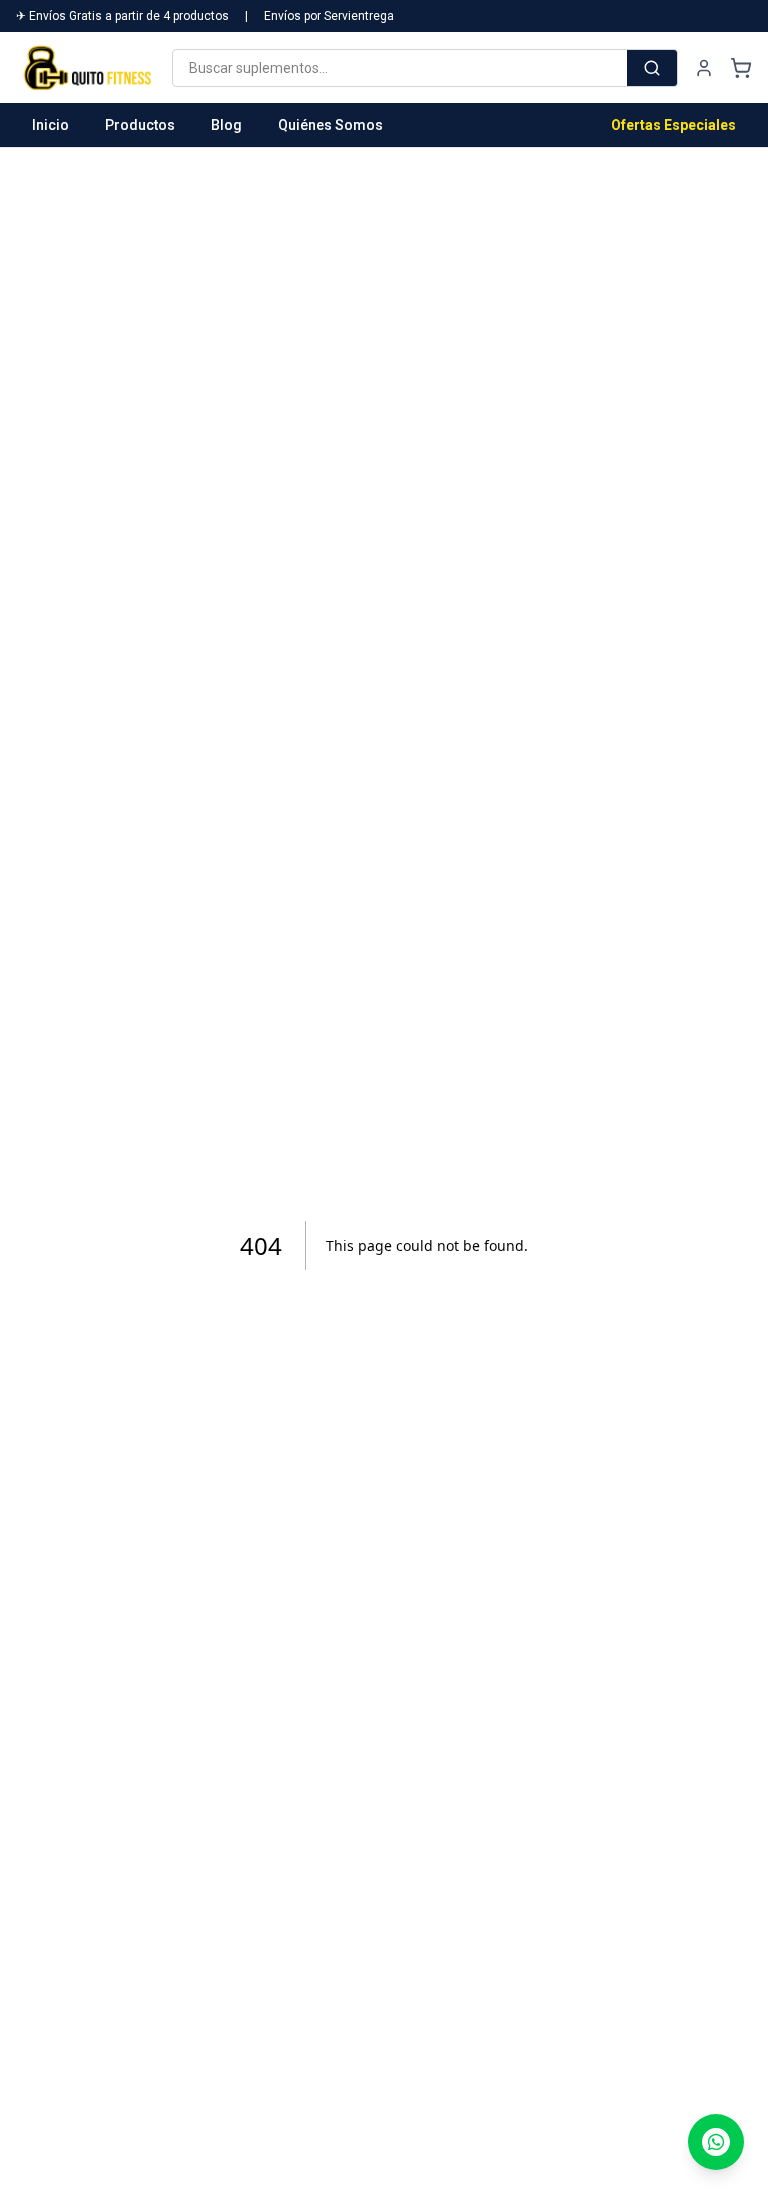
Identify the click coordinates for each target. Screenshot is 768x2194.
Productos (140, 125)
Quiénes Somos (330, 125)
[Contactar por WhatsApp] (716, 2142)
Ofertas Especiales (673, 125)
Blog (226, 125)
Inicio (50, 125)
